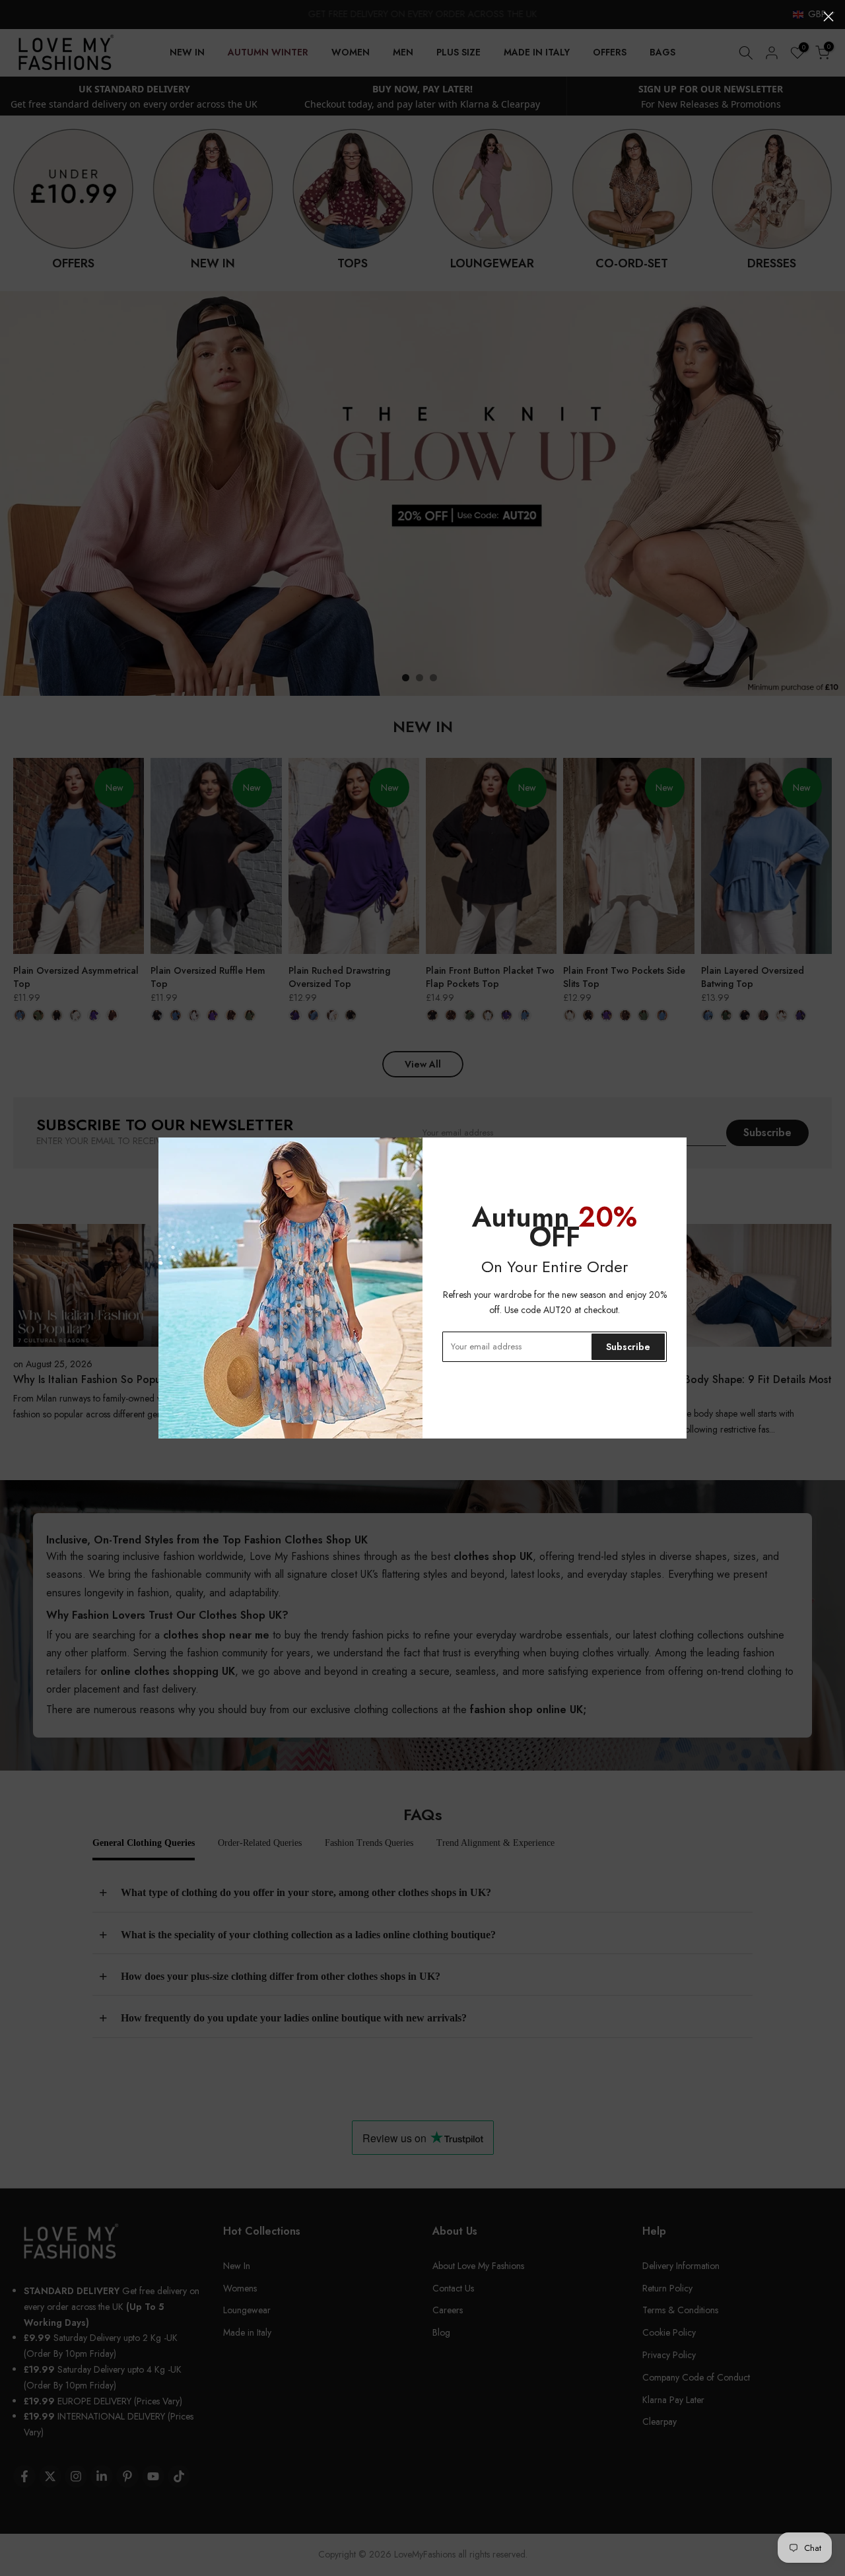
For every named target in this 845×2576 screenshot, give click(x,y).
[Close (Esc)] (828, 17)
